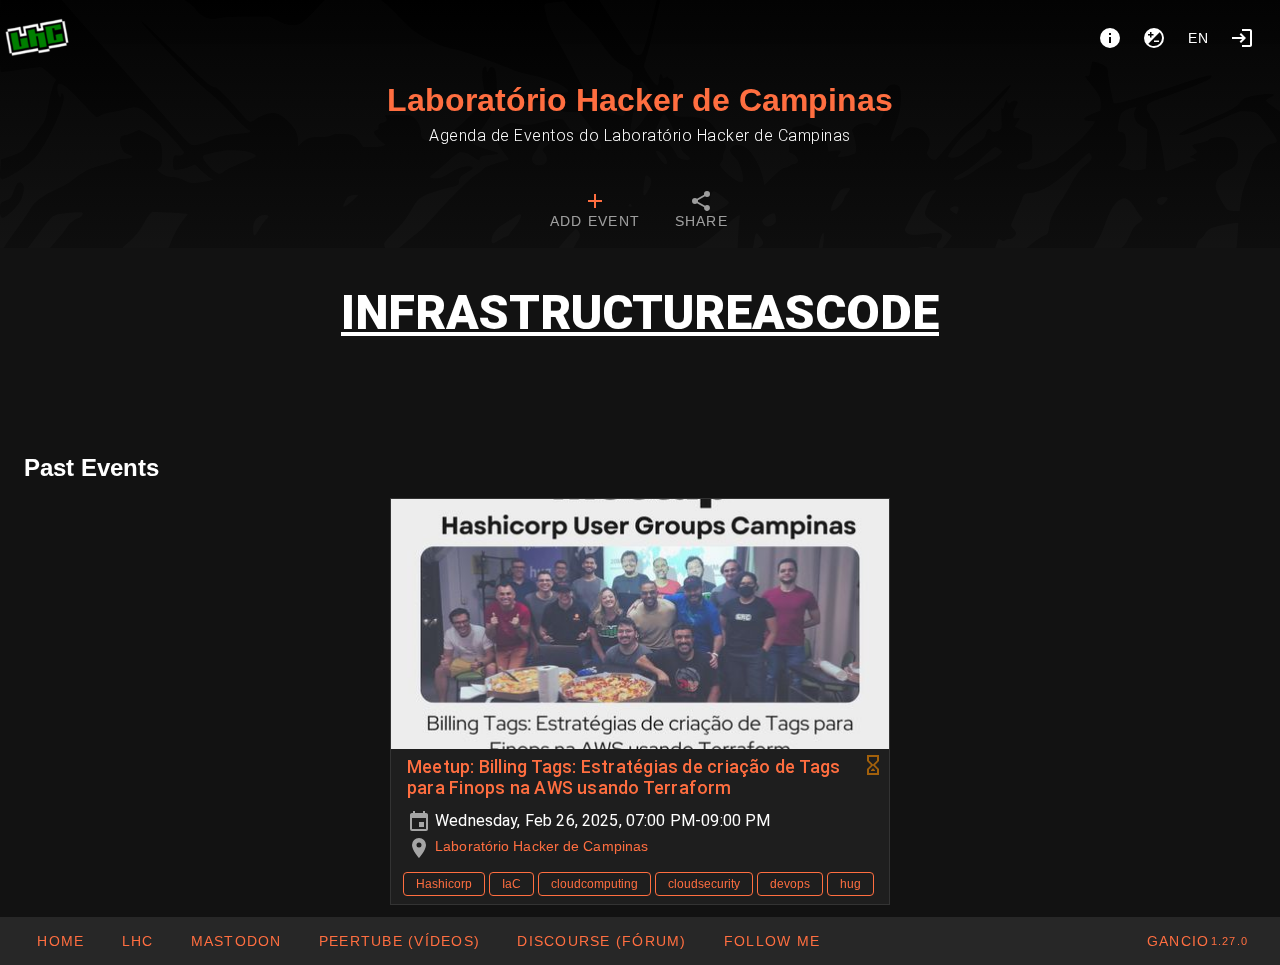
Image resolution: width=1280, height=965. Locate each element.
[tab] (595, 212)
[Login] (1242, 38)
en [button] (1199, 38)
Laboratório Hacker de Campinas (640, 100)
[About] (1110, 38)
